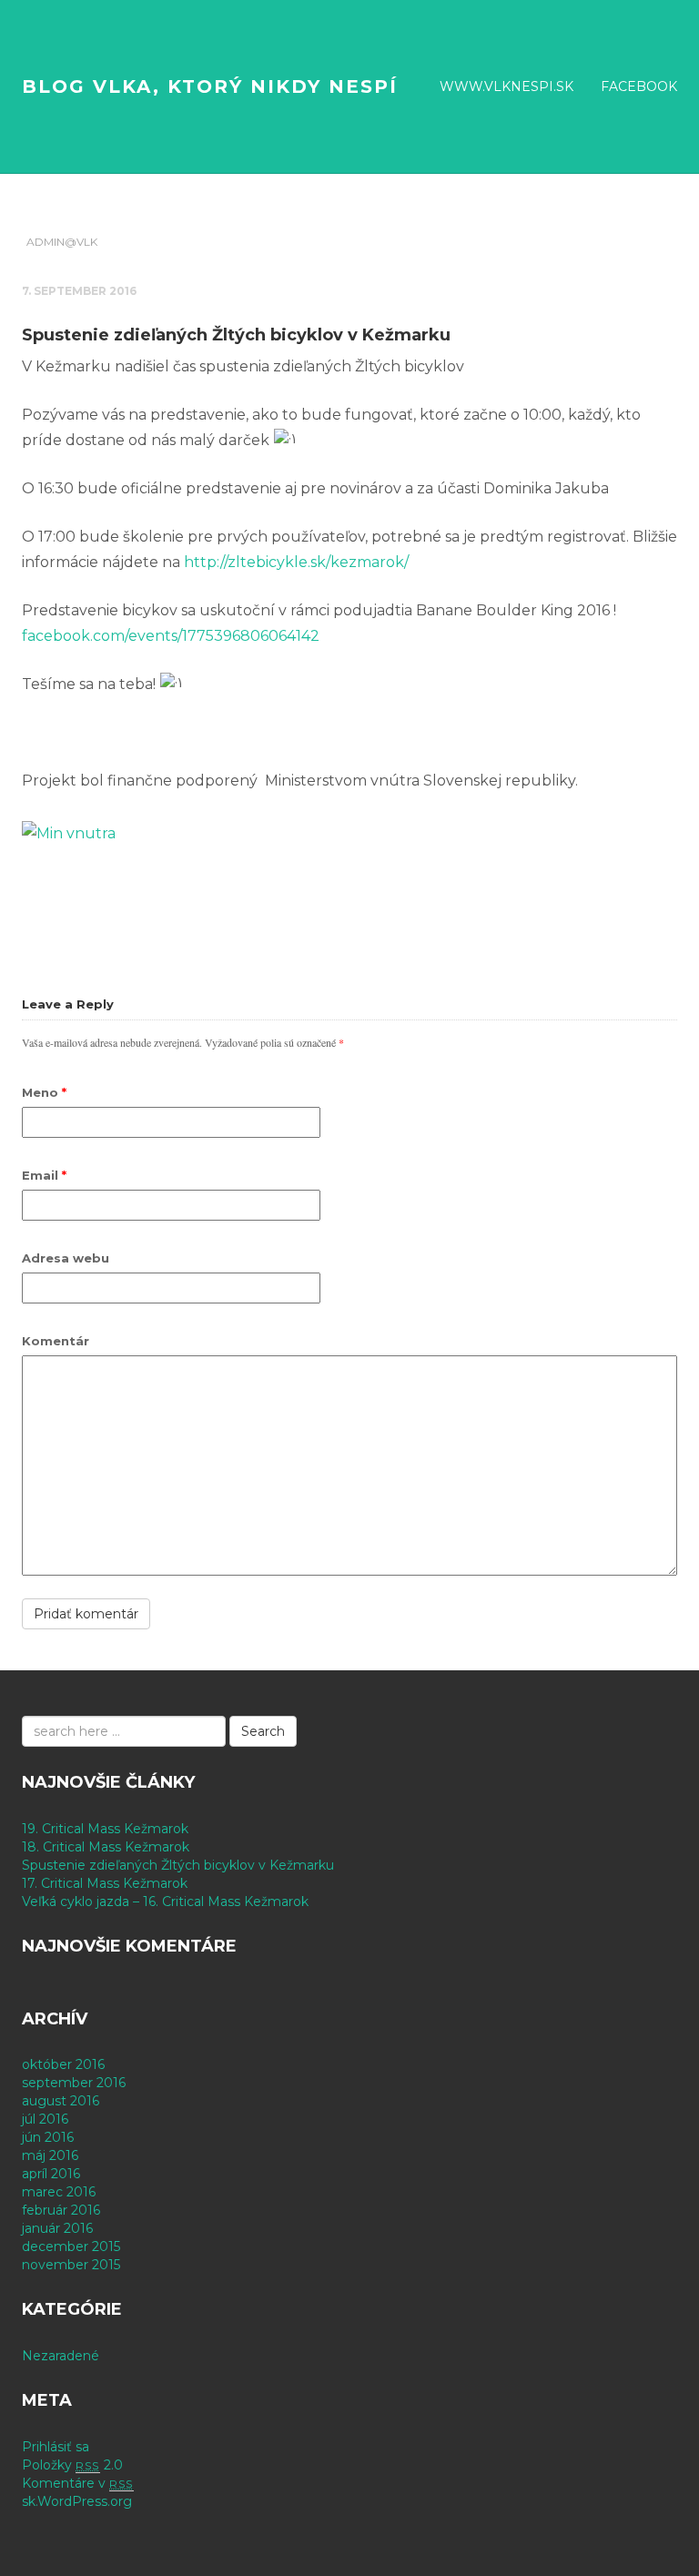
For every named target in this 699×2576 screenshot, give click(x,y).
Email (44, 1175)
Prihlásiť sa (56, 2447)
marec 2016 (59, 2192)
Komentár (56, 1341)
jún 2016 (48, 2137)
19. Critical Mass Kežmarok (105, 1829)
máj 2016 (50, 2155)
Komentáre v (78, 2483)
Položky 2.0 (72, 2465)
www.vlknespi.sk (507, 86)
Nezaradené (61, 2356)
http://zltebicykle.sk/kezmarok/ (296, 562)
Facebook (639, 86)
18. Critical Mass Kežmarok (106, 1847)
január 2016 (57, 2228)
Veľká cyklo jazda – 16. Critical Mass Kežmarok (165, 1902)
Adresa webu (66, 1258)
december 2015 (71, 2246)
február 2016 (61, 2210)
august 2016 (61, 2101)
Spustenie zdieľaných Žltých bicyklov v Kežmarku (178, 1865)
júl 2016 (45, 2119)
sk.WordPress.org (77, 2501)
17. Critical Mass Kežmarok (105, 1883)
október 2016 (63, 2064)
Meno (44, 1092)
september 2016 (74, 2083)
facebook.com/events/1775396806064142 (171, 636)
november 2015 (71, 2265)
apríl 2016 (51, 2174)
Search (263, 1731)
